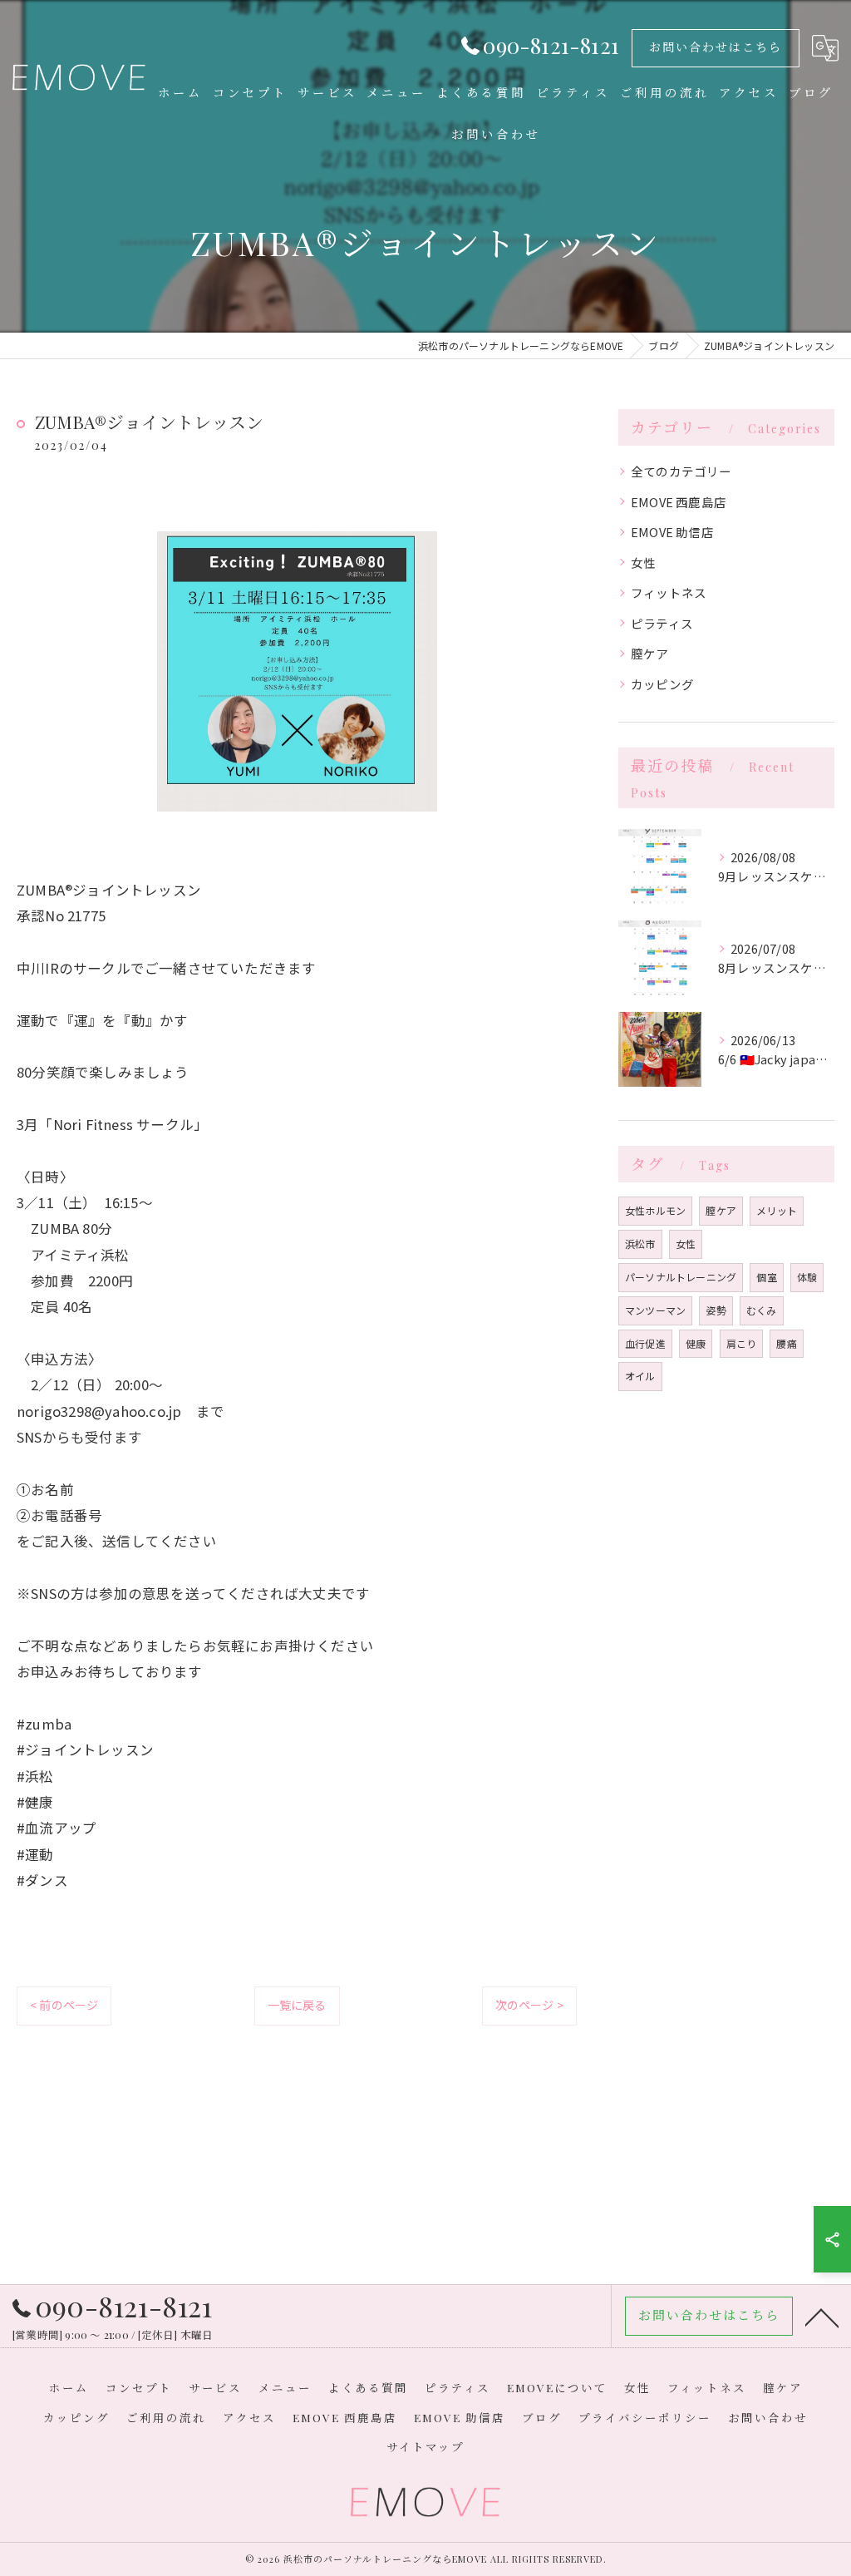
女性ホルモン (655, 1210)
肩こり (742, 1343)
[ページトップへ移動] (822, 2317)
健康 (696, 1343)
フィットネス (669, 592)
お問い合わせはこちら (716, 47)
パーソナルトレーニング (681, 1277)
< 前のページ (64, 2005)
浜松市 (640, 1244)
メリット (777, 1210)
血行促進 (645, 1343)
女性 (643, 563)
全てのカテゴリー (681, 471)
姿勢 (716, 1310)
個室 (766, 1277)
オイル (640, 1376)
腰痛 (786, 1343)
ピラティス (662, 623)
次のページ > (529, 2005)
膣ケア (650, 653)
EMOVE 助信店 (672, 532)
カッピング (662, 684)
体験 (807, 1277)
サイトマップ (425, 2446)
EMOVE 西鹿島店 (679, 502)
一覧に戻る (297, 2005)
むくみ (762, 1310)
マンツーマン (655, 1310)
